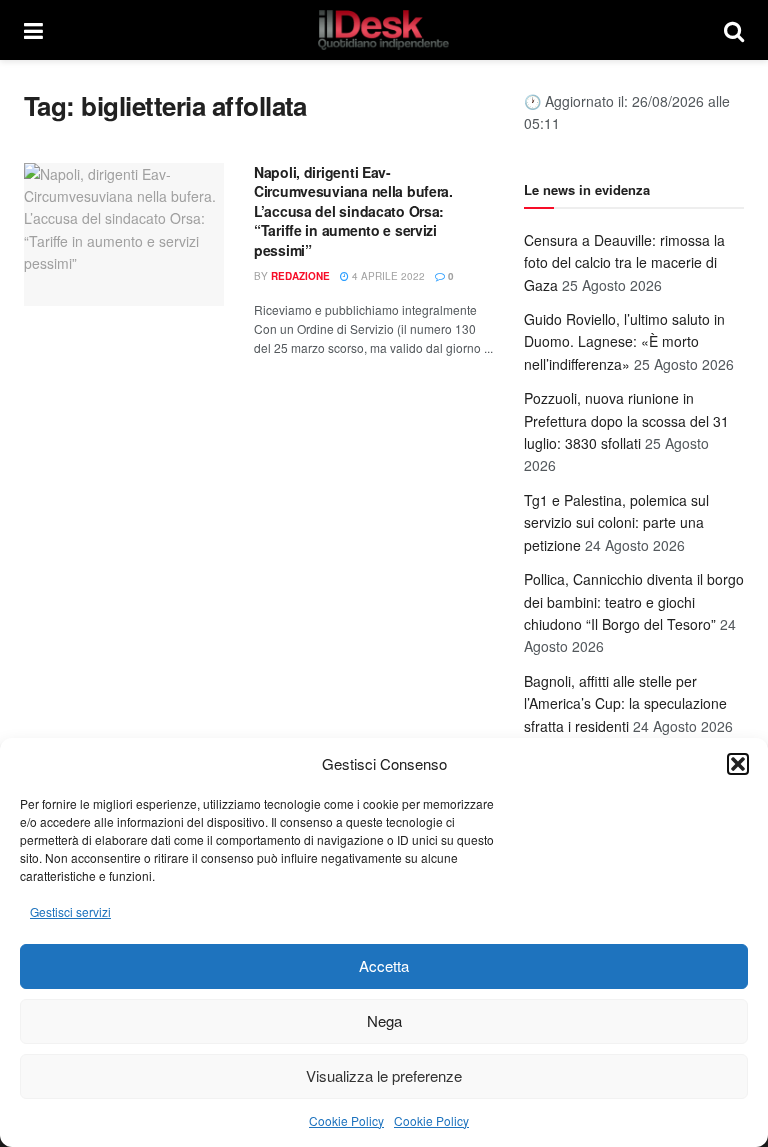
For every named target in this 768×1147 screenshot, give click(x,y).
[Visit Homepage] (384, 30)
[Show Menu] (33, 30)
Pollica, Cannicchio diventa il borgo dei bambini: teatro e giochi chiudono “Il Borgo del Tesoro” (634, 601)
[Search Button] (734, 30)
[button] (738, 764)
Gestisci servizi (70, 911)
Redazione (300, 276)
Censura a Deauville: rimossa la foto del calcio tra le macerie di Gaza (624, 262)
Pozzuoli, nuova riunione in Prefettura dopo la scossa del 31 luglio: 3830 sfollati (626, 420)
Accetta (384, 965)
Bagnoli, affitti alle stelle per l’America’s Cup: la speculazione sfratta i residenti (625, 703)
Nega (384, 1020)
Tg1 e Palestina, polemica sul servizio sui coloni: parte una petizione (616, 522)
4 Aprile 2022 (387, 276)
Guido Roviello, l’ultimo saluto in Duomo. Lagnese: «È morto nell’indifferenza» (624, 341)
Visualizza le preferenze (384, 1075)
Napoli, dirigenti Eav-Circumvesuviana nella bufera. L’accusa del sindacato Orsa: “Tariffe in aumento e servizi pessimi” (353, 211)
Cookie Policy (346, 1120)
